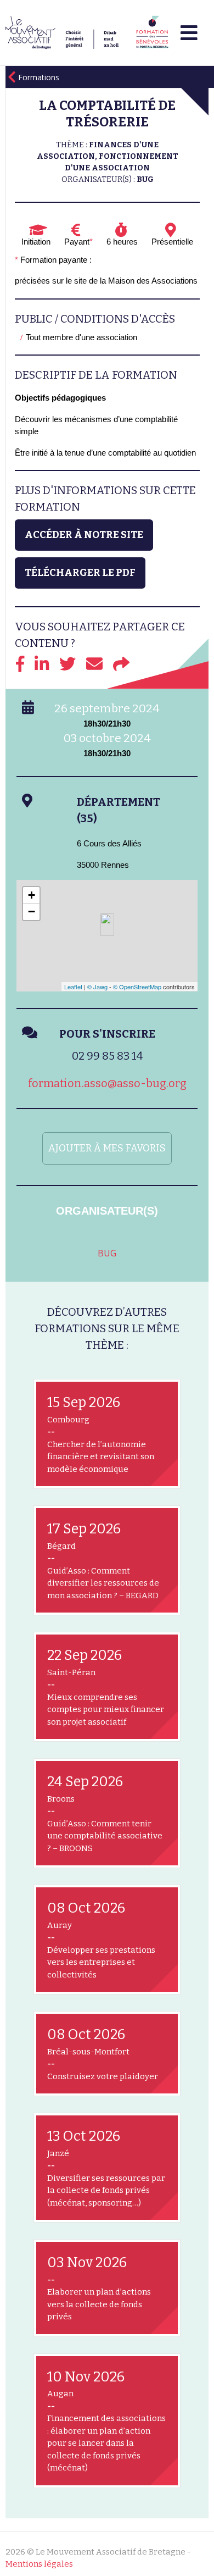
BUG (107, 1253)
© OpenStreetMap (137, 987)
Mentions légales (39, 2564)
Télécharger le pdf (80, 573)
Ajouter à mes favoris (107, 1148)
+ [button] (32, 895)
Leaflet (73, 987)
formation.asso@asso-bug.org (107, 1083)
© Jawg (97, 987)
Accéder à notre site (84, 535)
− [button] (32, 912)
